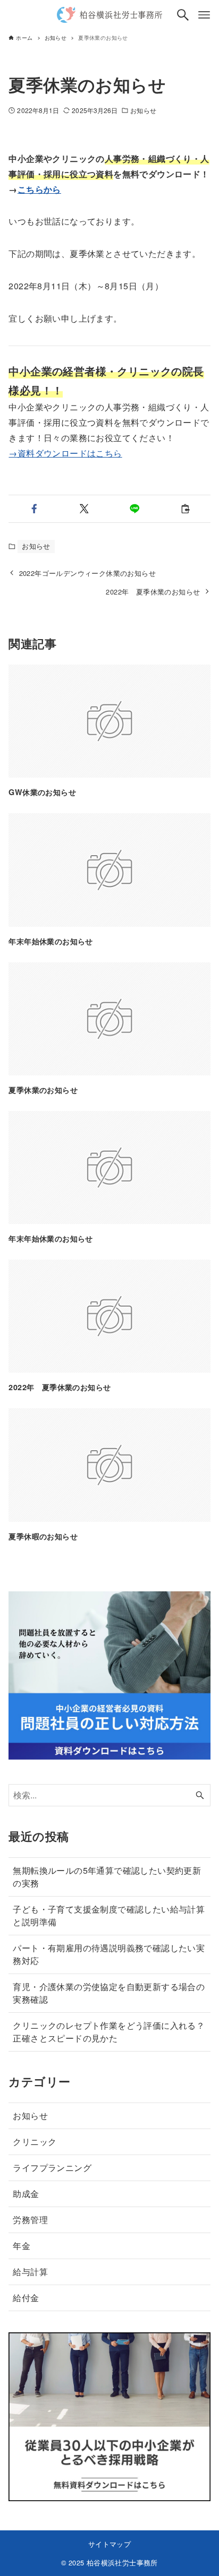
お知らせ (143, 110)
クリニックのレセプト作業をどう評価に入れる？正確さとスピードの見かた (109, 2032)
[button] (34, 509)
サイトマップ (109, 2544)
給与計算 (30, 2272)
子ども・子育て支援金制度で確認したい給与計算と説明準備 (109, 1915)
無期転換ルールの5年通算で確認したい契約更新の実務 (107, 1877)
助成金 (26, 2194)
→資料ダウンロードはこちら (65, 453)
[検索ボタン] (183, 15)
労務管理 (30, 2220)
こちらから (39, 189)
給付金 (26, 2298)
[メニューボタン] (204, 15)
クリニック (35, 2142)
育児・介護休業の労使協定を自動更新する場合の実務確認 (109, 1993)
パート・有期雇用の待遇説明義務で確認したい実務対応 (109, 1954)
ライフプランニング (52, 2168)
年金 (22, 2246)
